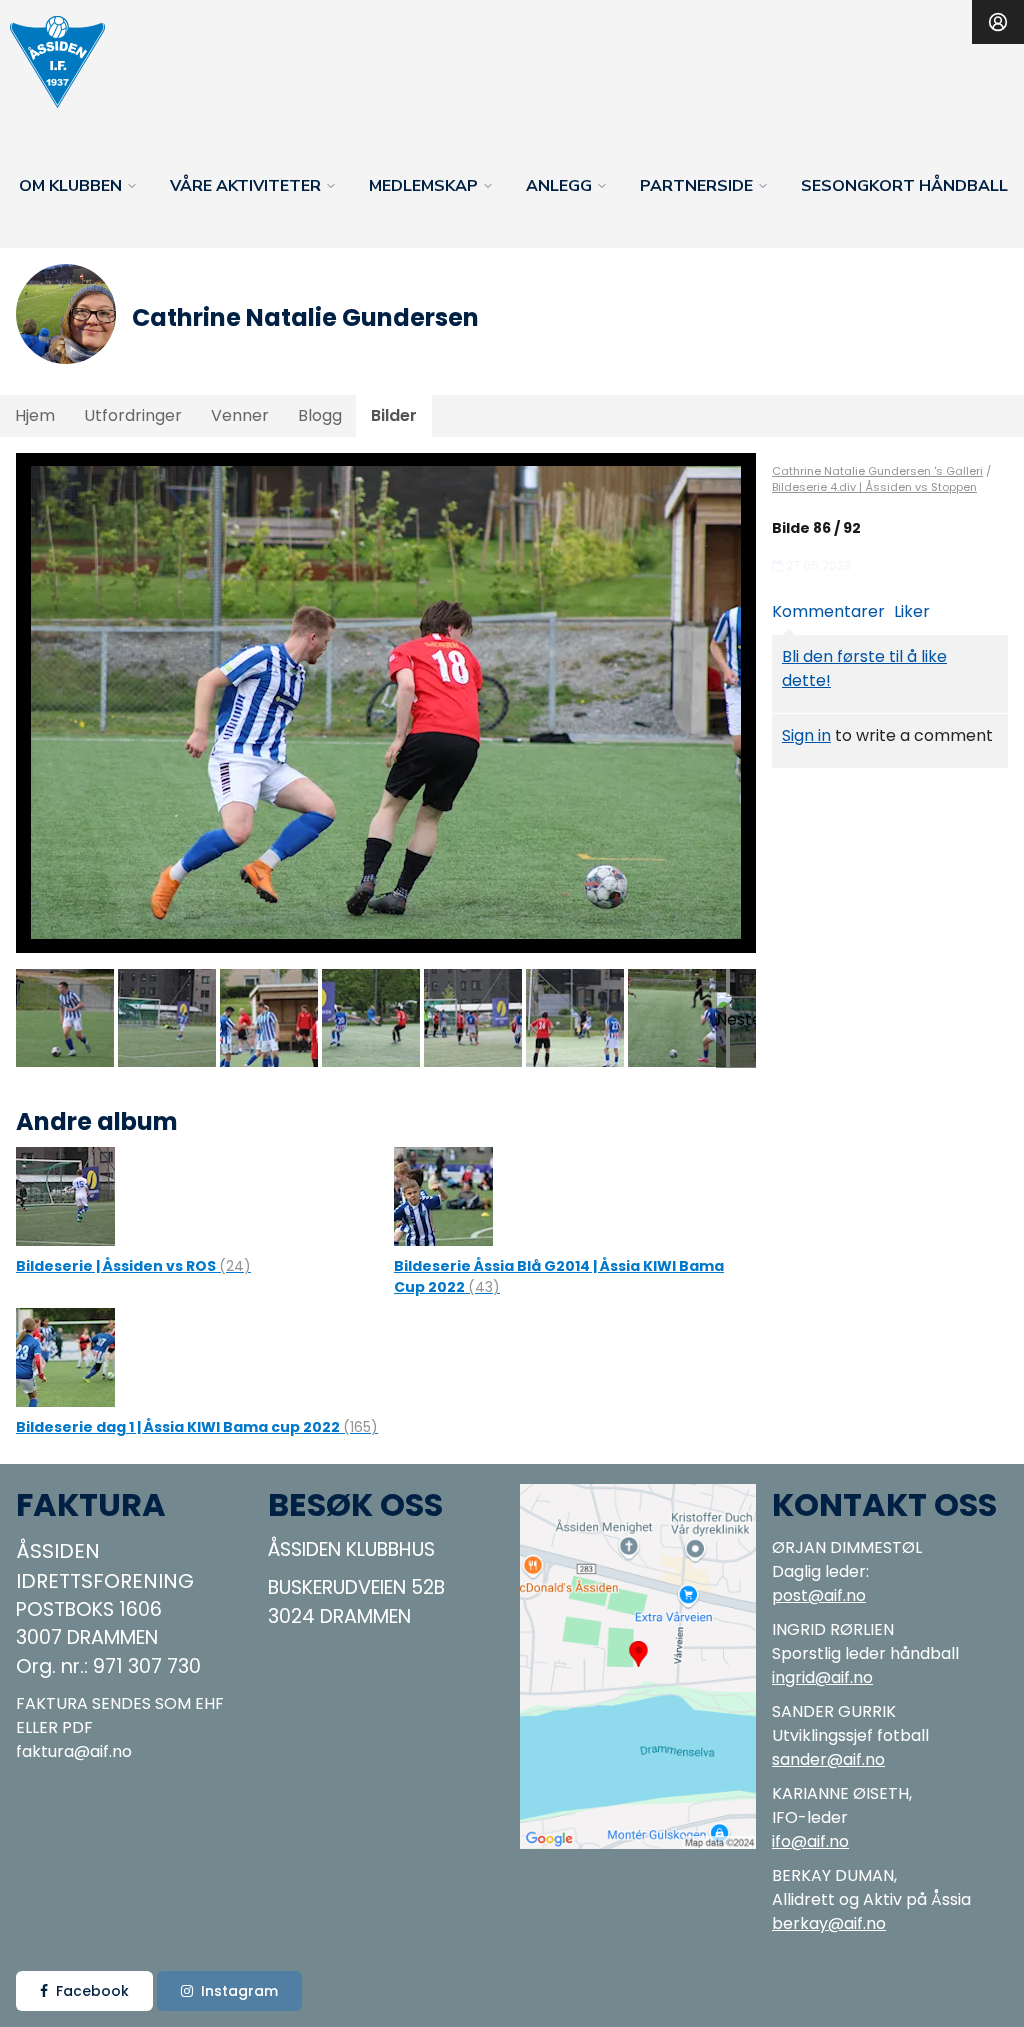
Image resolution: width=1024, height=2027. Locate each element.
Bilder (394, 415)
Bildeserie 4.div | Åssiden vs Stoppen (874, 487)
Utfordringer (133, 415)
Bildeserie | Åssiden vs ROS (133, 1266)
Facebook (92, 1991)
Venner (240, 415)
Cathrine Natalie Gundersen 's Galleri (877, 471)
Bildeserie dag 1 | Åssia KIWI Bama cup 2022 (197, 1427)
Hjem (35, 415)
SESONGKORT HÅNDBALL (904, 186)
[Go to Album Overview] (65, 1195)
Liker (912, 611)
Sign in (806, 735)
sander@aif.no (828, 1759)
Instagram (239, 1991)
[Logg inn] (998, 22)
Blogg (320, 415)
